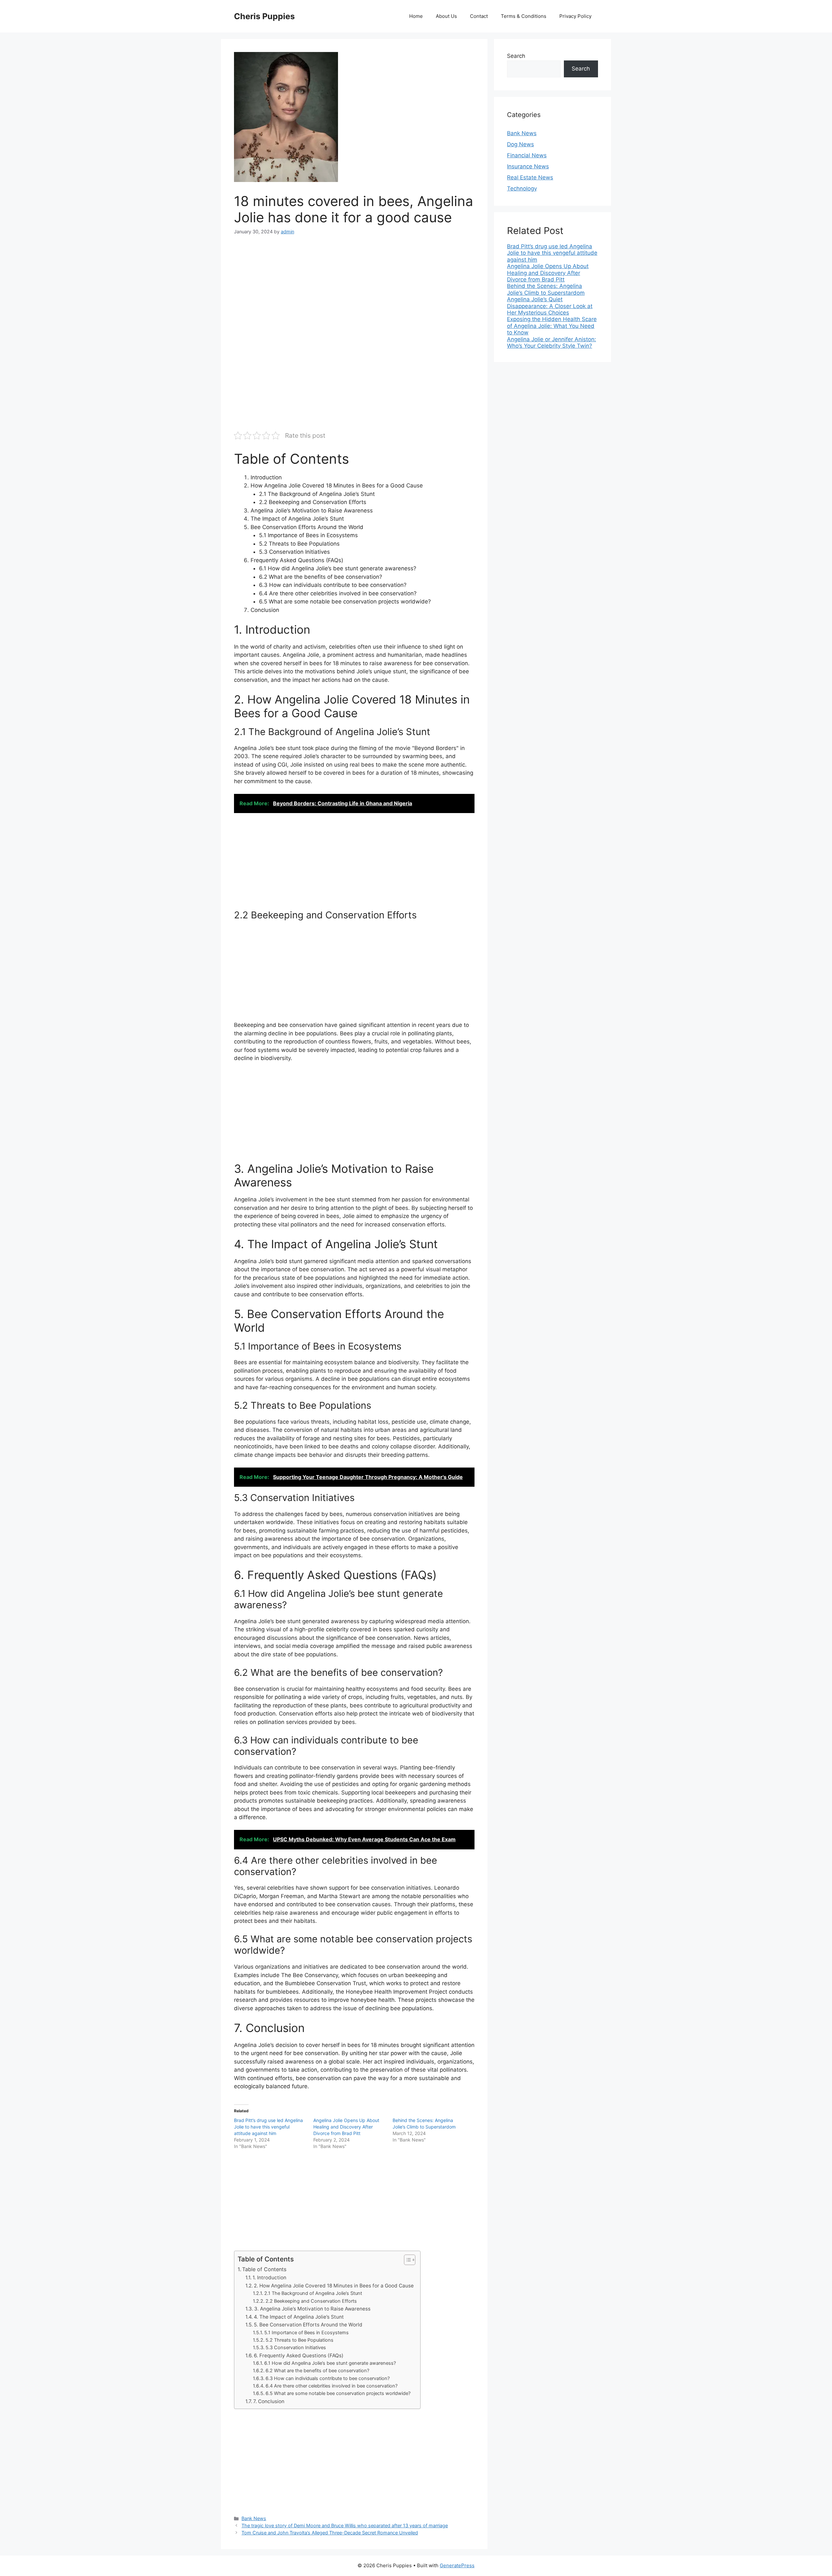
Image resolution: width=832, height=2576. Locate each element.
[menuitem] (552, 253)
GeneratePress (457, 2565)
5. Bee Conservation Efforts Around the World (308, 2325)
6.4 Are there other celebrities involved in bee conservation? (331, 2386)
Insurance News (528, 166)
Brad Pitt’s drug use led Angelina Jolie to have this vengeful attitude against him (268, 2127)
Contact (479, 16)
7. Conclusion (269, 2401)
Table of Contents (264, 2269)
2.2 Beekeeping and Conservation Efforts (311, 2301)
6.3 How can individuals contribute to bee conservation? (328, 2378)
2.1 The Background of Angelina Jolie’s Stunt (313, 2293)
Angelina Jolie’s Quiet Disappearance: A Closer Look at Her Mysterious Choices (550, 306)
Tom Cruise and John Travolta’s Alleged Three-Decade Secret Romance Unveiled (330, 2533)
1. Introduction (269, 2278)
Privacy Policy (575, 16)
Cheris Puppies (264, 16)
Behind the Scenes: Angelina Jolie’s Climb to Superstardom (546, 289)
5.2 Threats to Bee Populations (299, 2340)
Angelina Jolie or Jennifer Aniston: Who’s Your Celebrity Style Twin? (552, 343)
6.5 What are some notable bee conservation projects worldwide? (338, 2393)
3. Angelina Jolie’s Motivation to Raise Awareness (312, 2309)
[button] (406, 2260)
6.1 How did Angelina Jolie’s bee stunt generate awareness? (330, 2363)
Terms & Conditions (524, 16)
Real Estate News (530, 177)
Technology (522, 188)
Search (516, 56)
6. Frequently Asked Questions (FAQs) (299, 2356)
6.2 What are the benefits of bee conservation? (317, 2371)
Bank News (254, 2518)
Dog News (520, 144)
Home (416, 16)
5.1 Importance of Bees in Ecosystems (306, 2333)
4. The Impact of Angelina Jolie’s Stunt (299, 2317)
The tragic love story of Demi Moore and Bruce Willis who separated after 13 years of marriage (345, 2525)
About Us (446, 16)
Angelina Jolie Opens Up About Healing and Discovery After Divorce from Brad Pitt (346, 2127)
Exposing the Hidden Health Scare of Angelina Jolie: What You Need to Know (552, 326)
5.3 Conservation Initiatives (296, 2348)
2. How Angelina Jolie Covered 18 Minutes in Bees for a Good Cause (334, 2286)
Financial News (527, 155)
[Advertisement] (354, 292)
